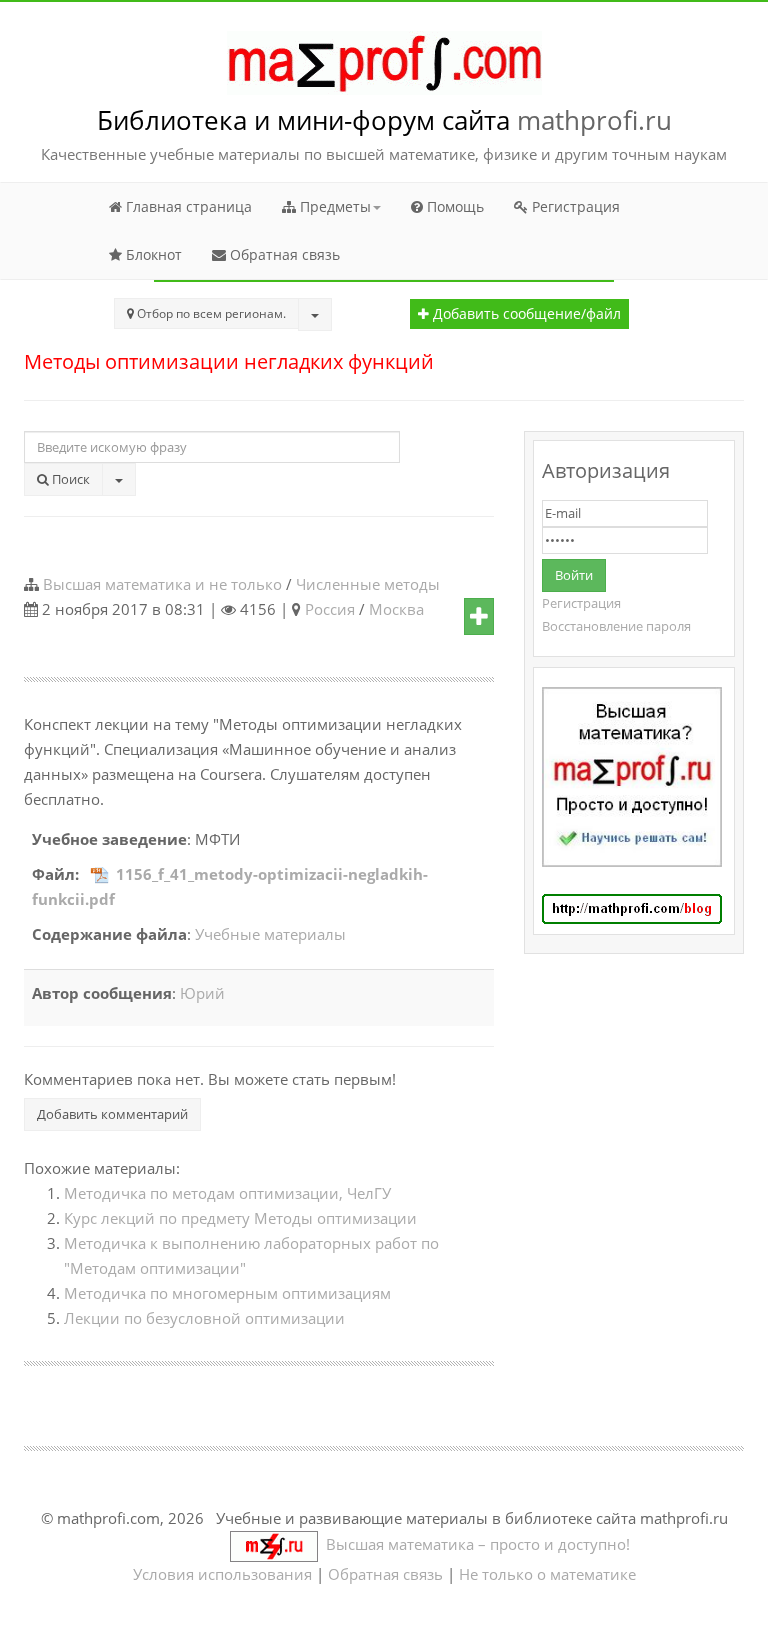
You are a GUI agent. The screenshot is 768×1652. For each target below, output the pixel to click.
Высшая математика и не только (162, 584)
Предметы (333, 206)
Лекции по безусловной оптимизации (204, 1318)
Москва (396, 609)
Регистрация (574, 206)
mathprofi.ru (594, 120)
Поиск (69, 479)
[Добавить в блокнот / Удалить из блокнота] (479, 617)
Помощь (453, 206)
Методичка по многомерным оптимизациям (227, 1293)
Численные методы (368, 584)
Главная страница (187, 206)
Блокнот (152, 254)
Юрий (202, 993)
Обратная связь (283, 254)
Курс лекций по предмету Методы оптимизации (240, 1218)
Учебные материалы (270, 934)
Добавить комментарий (112, 1114)
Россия (330, 609)
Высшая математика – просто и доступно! (474, 1544)
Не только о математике (547, 1574)
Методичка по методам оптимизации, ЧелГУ (227, 1193)
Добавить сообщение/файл (525, 314)
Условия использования (222, 1574)
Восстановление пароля (616, 626)
